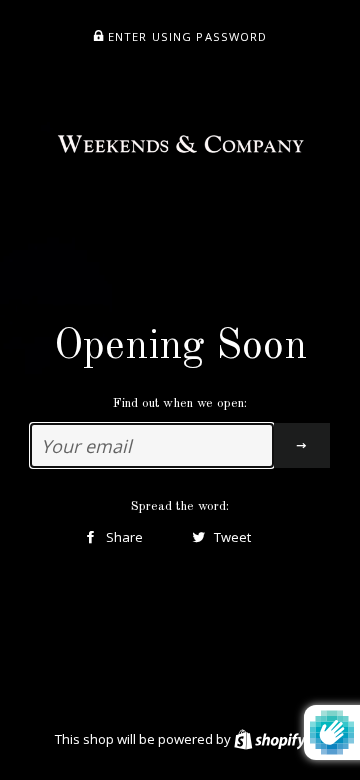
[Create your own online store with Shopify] (270, 739)
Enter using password (186, 36)
